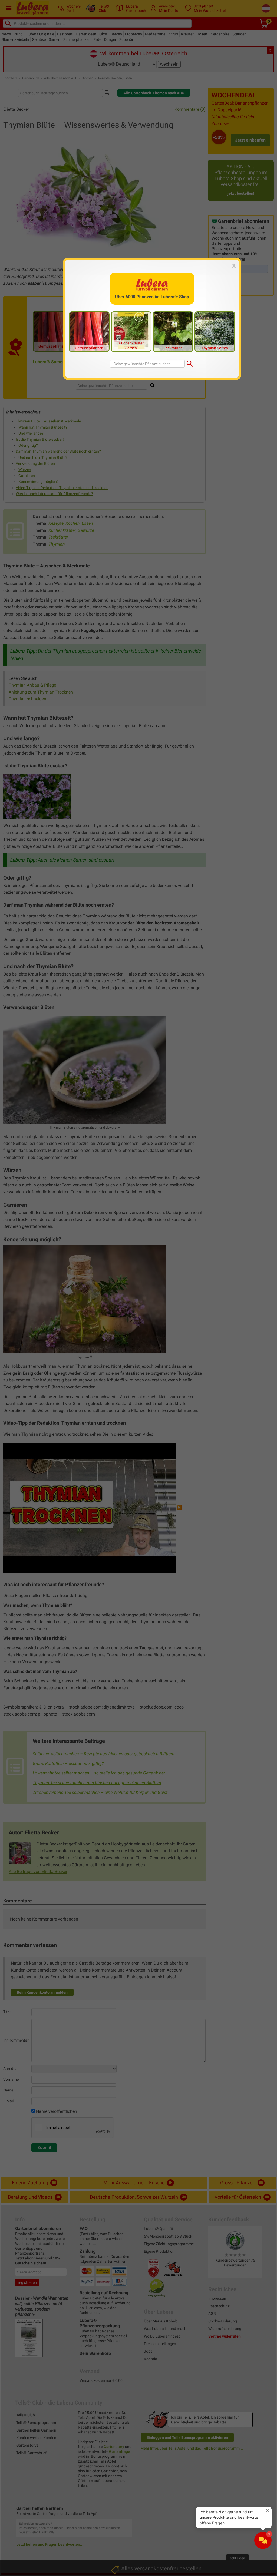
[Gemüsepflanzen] (89, 331)
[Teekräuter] (173, 331)
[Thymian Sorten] (215, 331)
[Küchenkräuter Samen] (131, 331)
